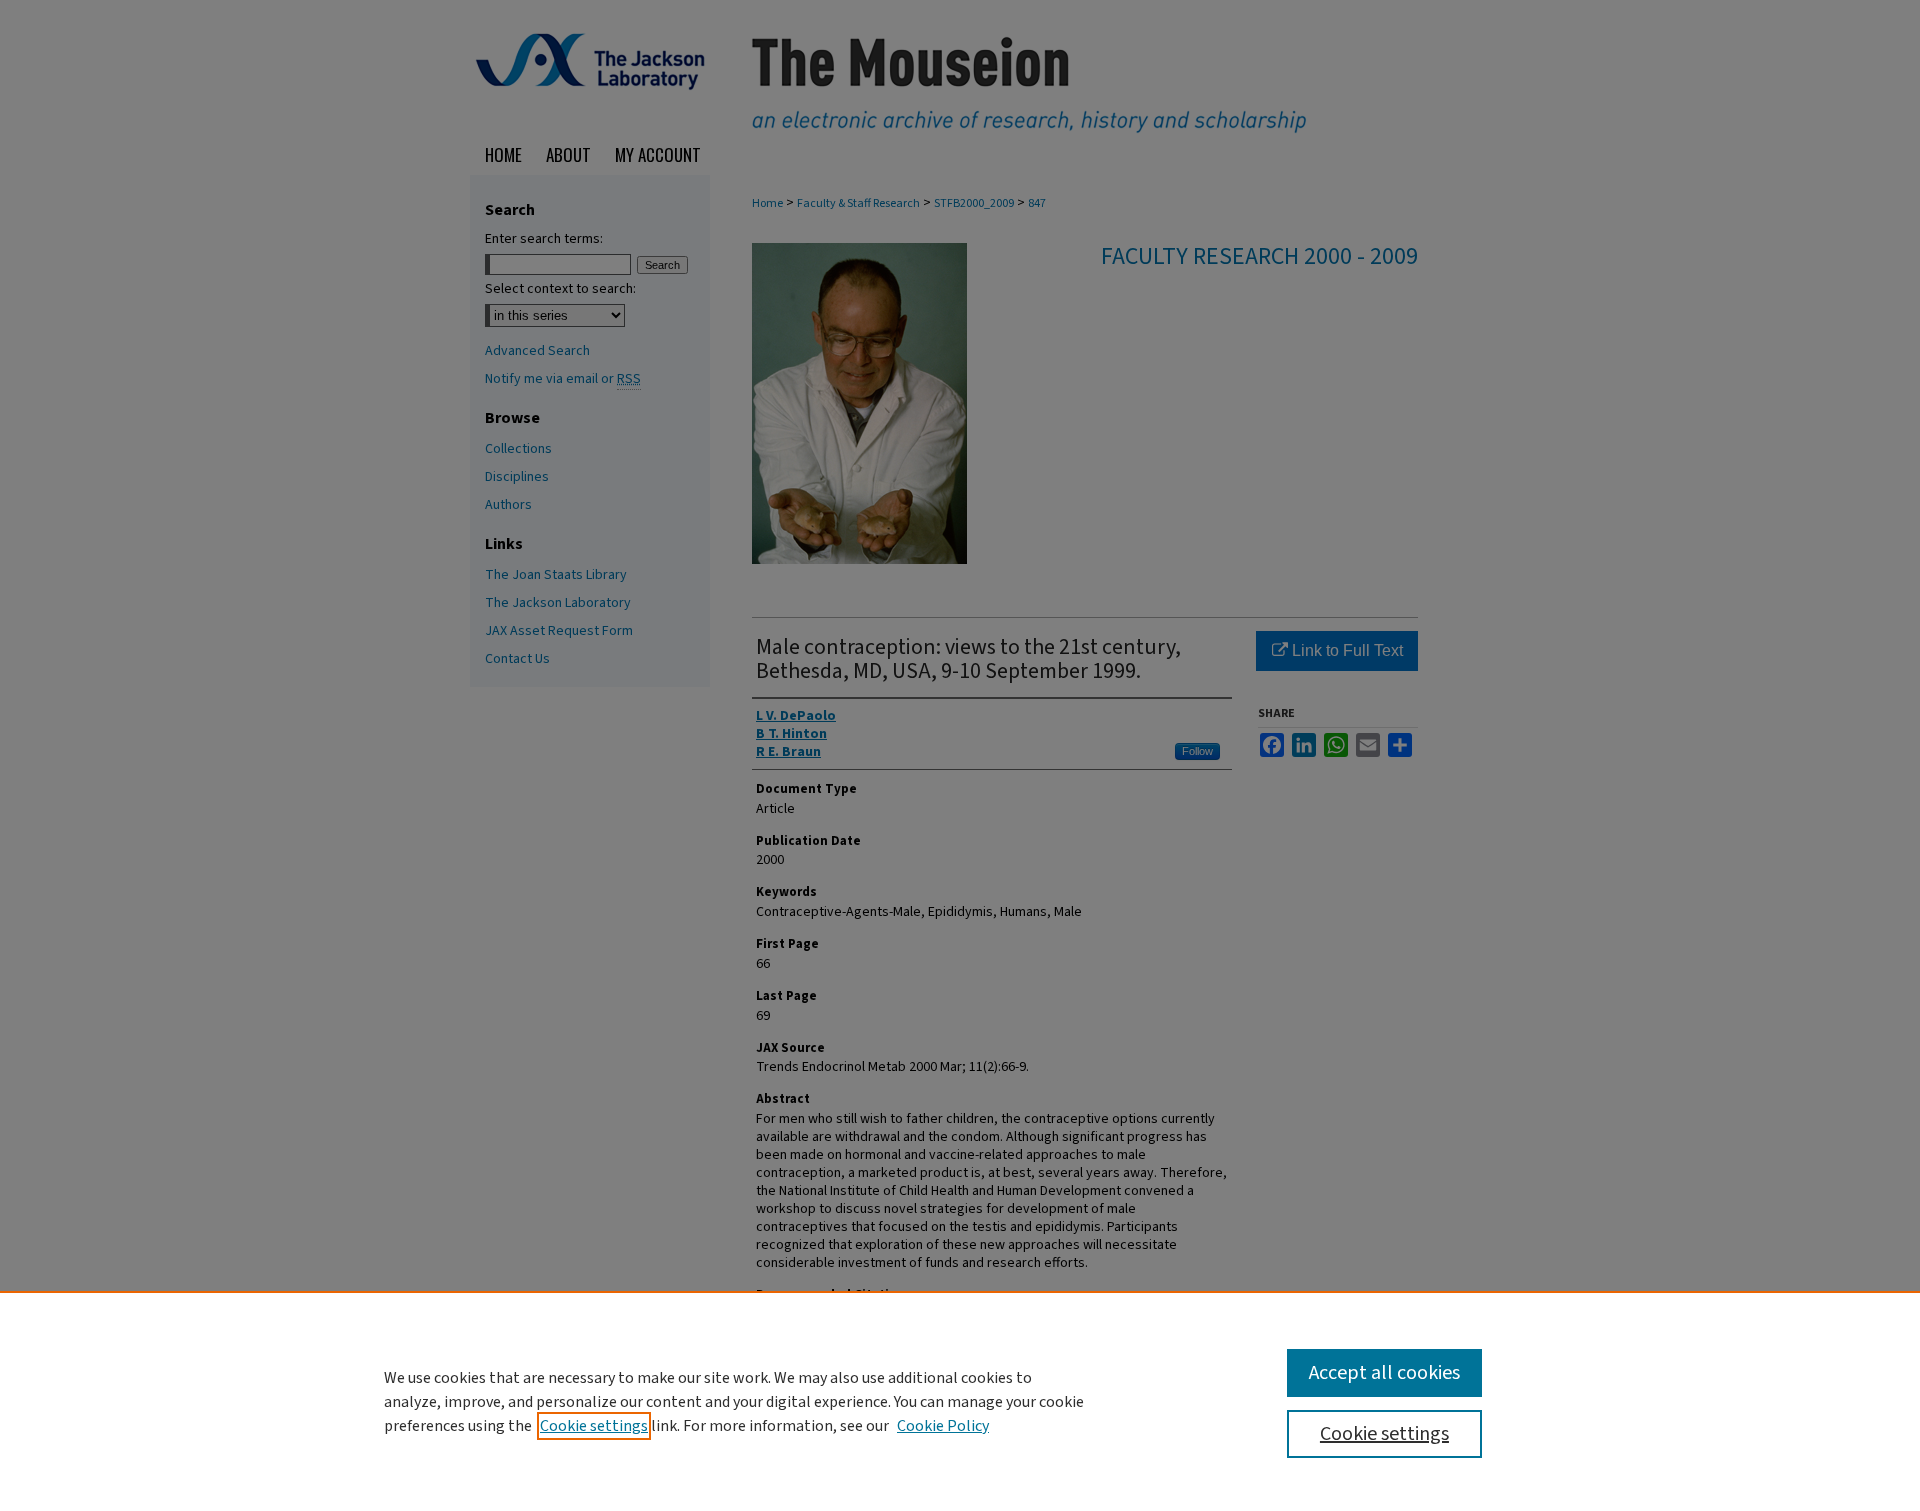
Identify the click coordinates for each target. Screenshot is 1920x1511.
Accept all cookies (1384, 1373)
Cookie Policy (943, 1426)
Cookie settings (594, 1426)
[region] (960, 1401)
